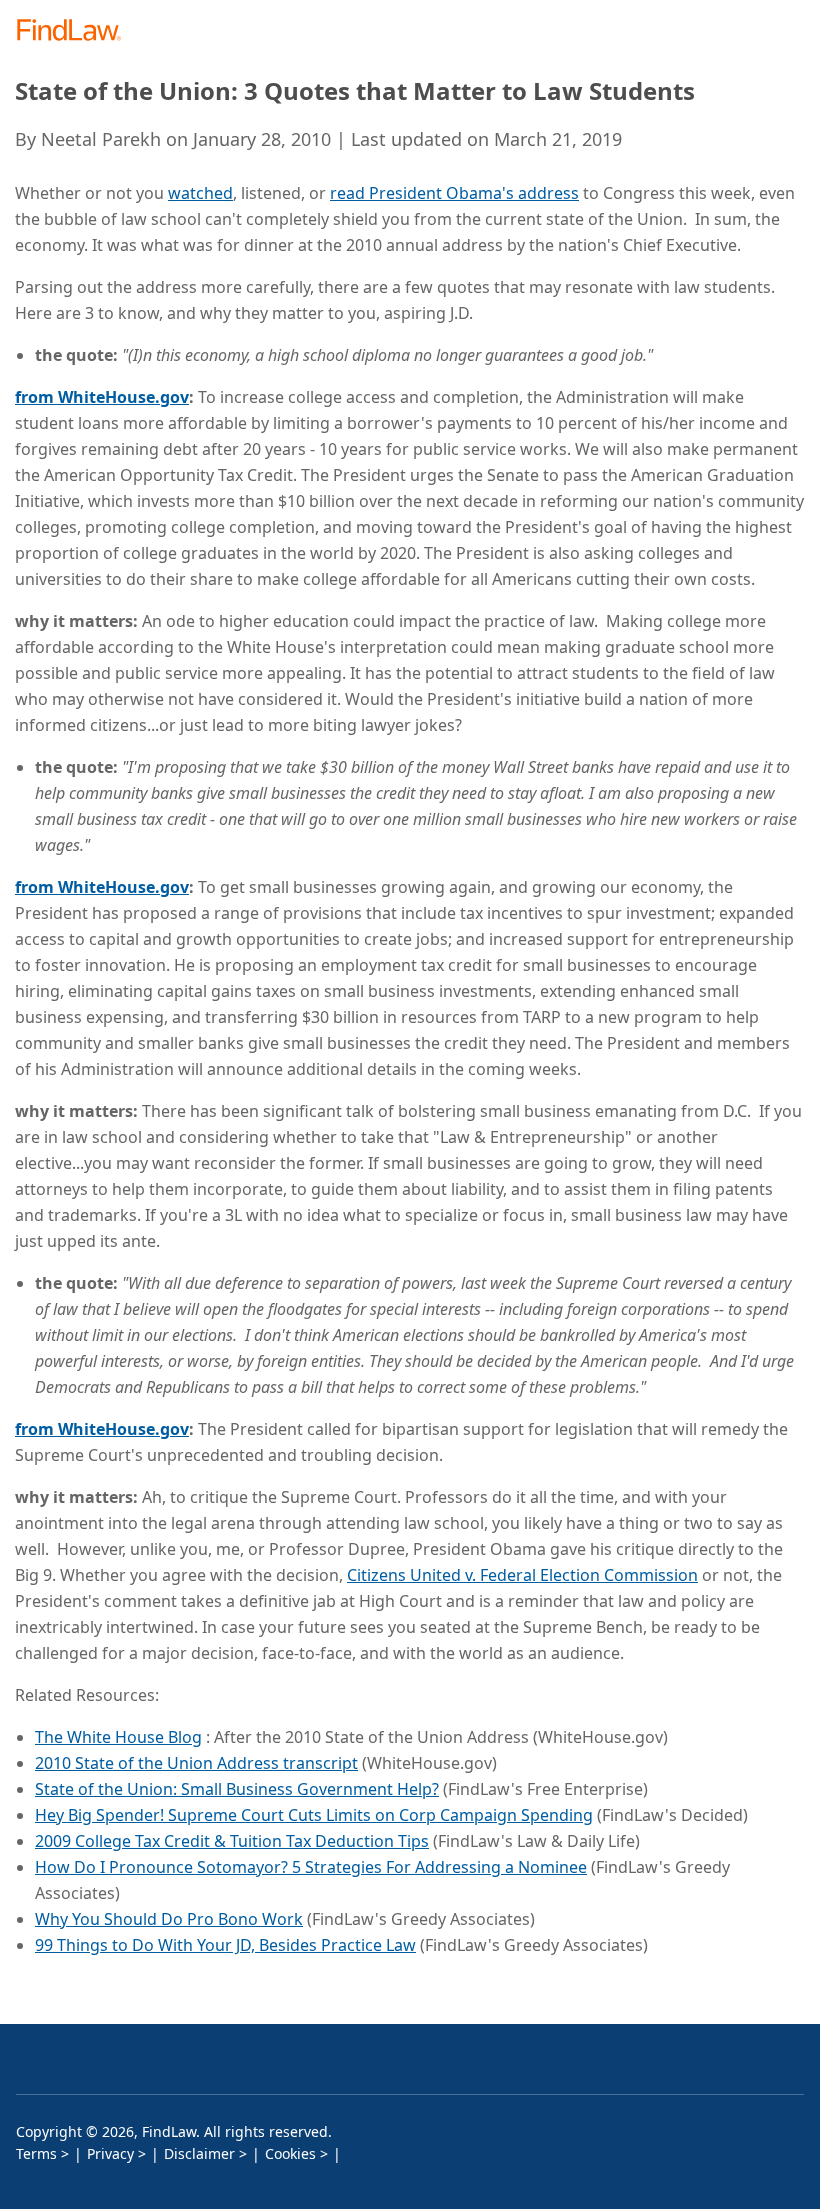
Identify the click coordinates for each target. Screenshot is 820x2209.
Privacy (110, 2153)
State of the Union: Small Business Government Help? (237, 1789)
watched (200, 193)
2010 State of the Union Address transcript (196, 1763)
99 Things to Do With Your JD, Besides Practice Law (225, 1945)
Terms (36, 2153)
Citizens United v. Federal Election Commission (522, 1575)
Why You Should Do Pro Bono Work (169, 1919)
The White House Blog (118, 1737)
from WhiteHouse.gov (102, 397)
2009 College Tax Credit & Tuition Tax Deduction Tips (232, 1841)
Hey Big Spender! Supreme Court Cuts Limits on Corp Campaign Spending (314, 1815)
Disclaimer (199, 2153)
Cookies (290, 2153)
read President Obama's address (454, 193)
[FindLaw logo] (75, 31)
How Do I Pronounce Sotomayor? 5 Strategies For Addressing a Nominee (311, 1867)
